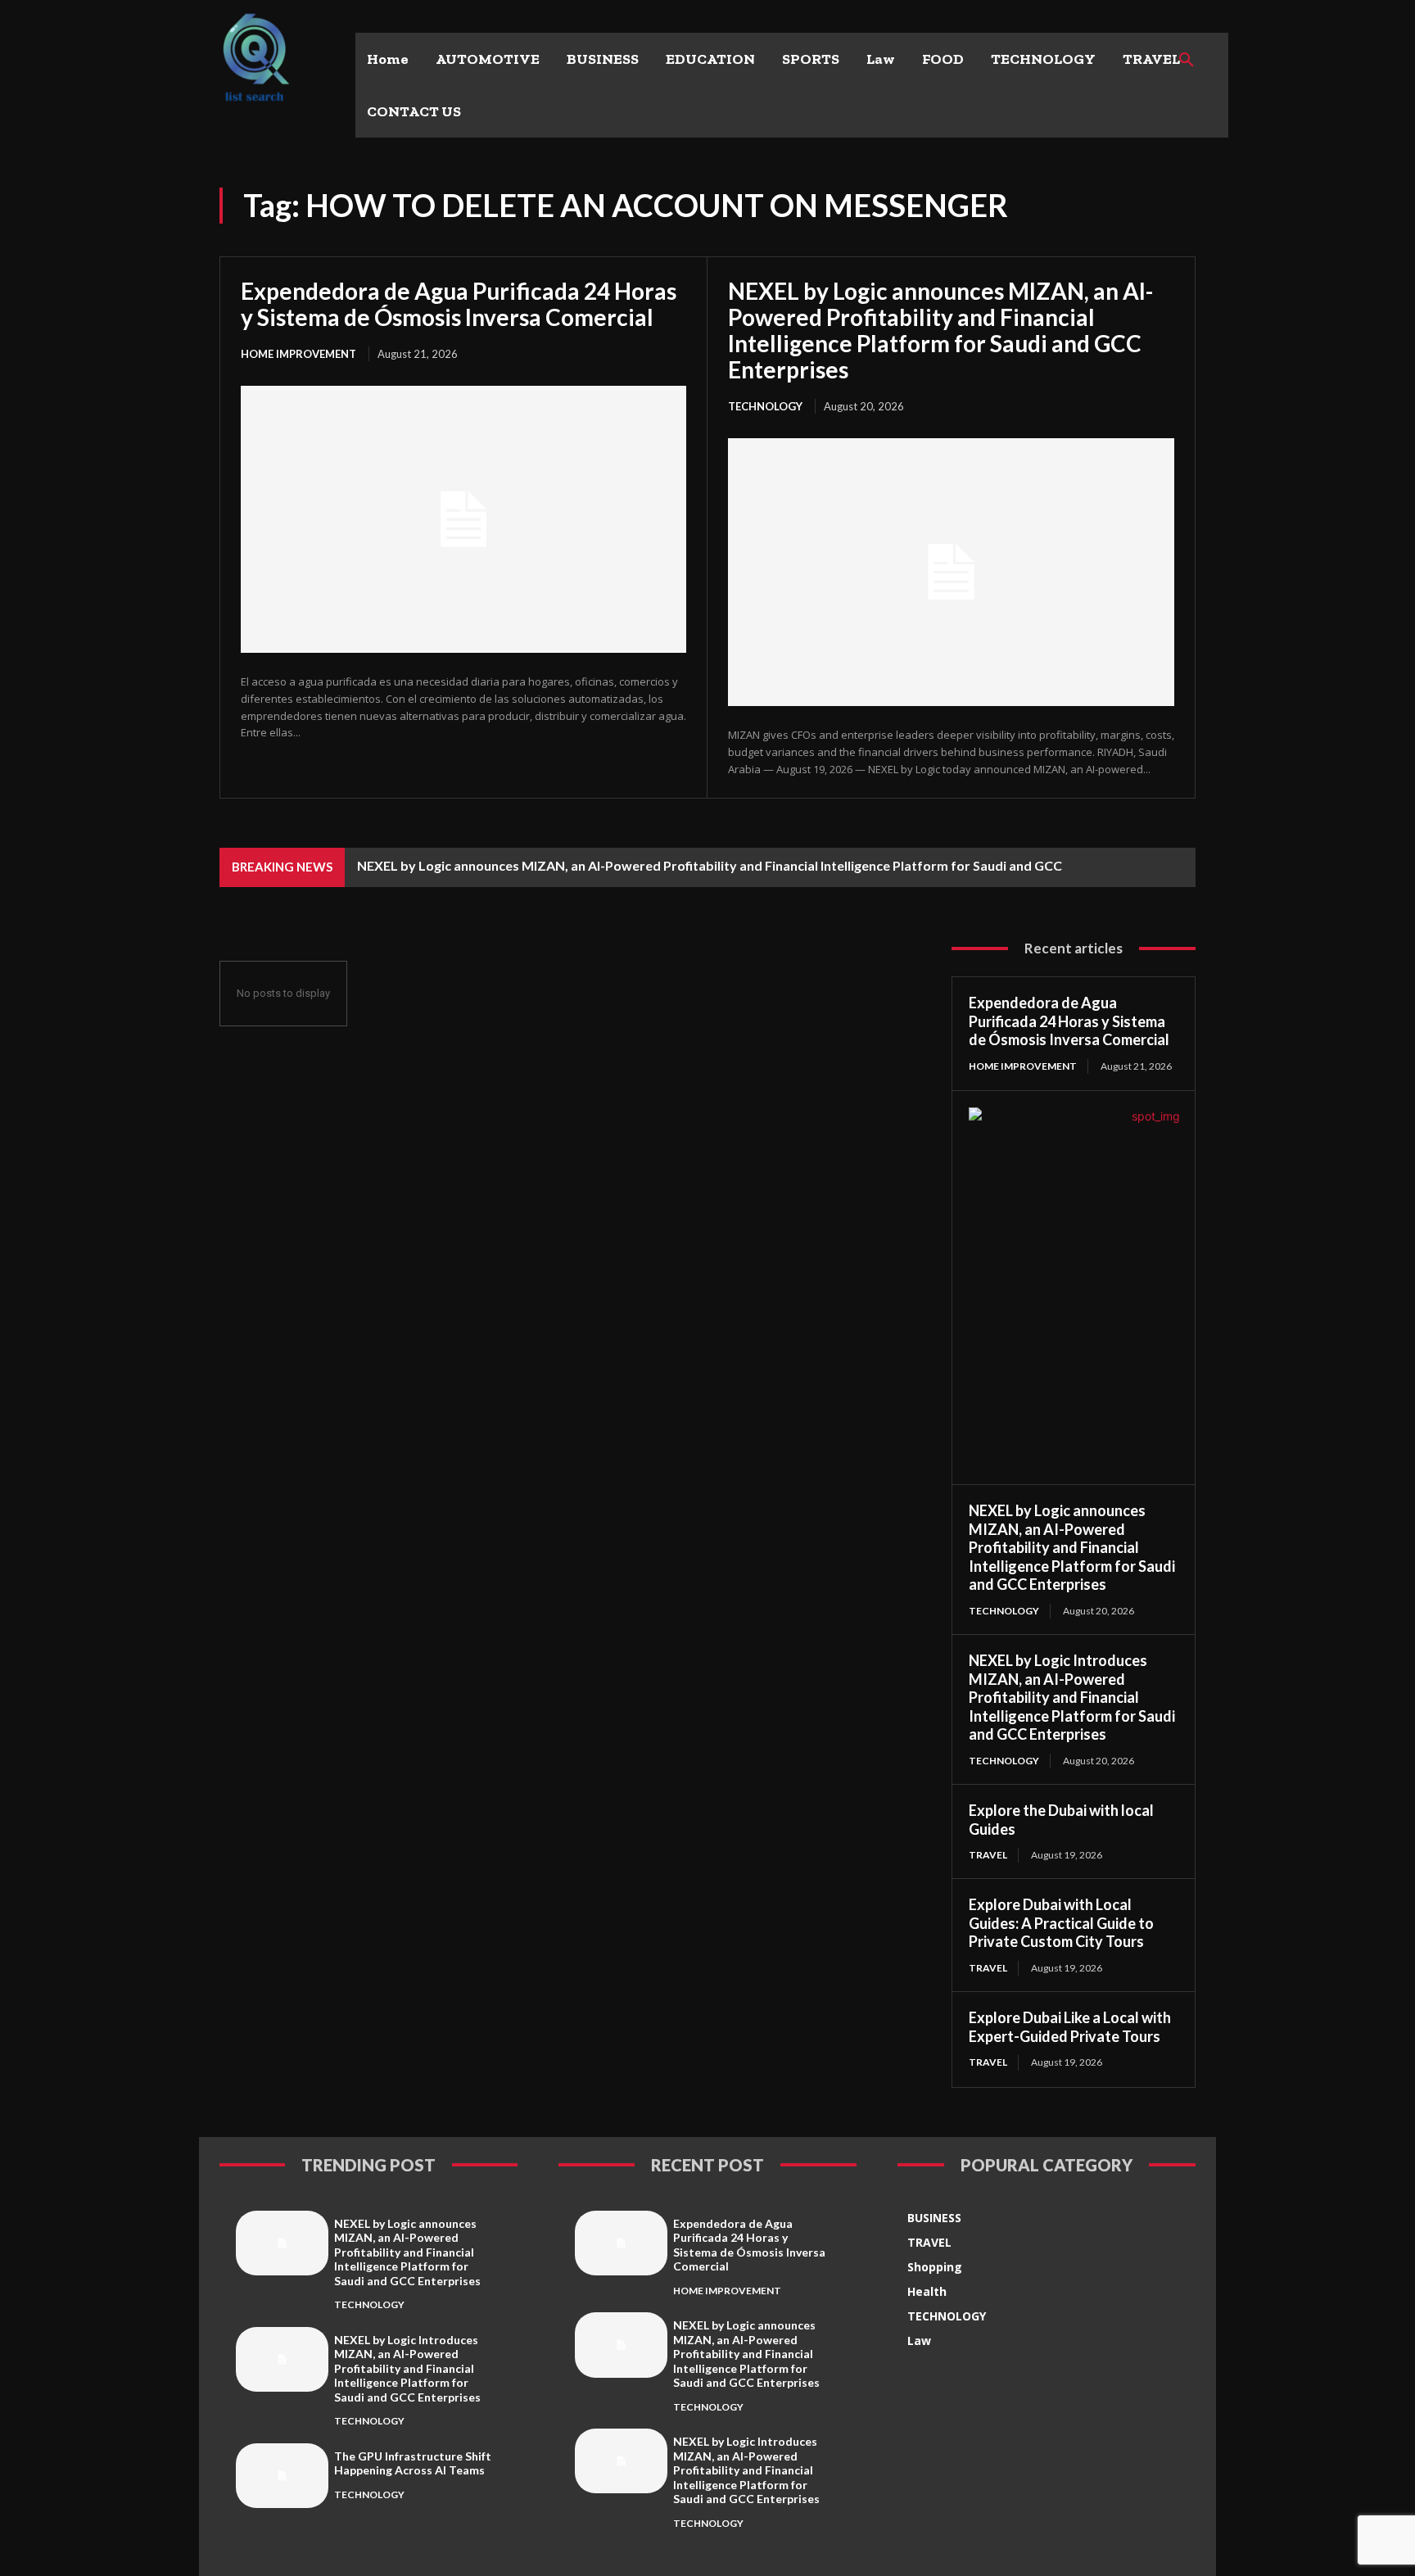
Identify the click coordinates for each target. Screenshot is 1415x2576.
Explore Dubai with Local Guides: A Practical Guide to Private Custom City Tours (1061, 1923)
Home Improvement (298, 354)
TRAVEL (988, 1855)
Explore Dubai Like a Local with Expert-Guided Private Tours (1070, 2027)
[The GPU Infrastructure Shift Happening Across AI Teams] (282, 2476)
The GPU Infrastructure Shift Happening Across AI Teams (413, 2463)
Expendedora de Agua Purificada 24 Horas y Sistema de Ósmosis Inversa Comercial (459, 304)
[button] (1187, 61)
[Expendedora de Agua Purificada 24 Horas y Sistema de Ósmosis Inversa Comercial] (463, 519)
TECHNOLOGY (765, 406)
